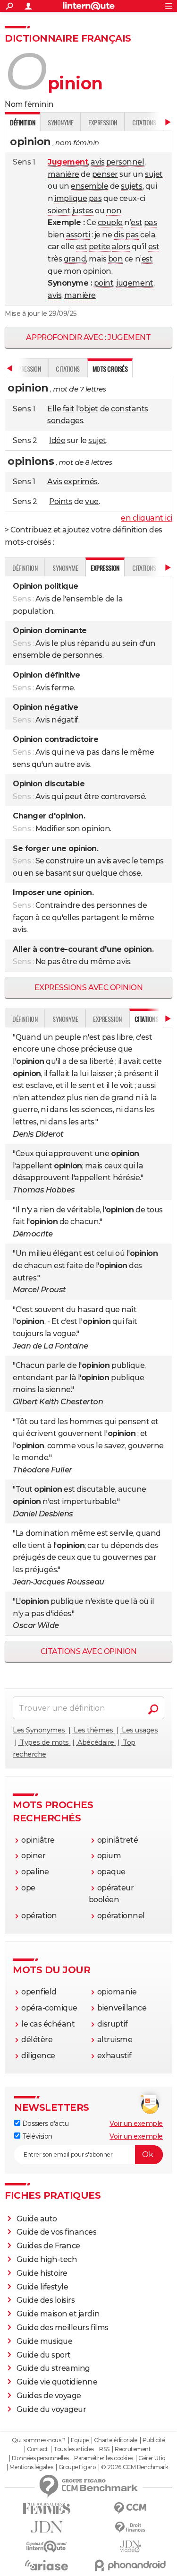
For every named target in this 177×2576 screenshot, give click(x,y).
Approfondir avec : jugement (88, 337)
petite (100, 247)
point (104, 283)
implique (71, 198)
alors (121, 247)
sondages (65, 421)
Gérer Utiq (152, 2458)
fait (69, 409)
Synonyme (60, 122)
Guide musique (45, 2341)
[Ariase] (47, 2565)
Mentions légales (31, 2467)
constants (130, 409)
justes (83, 211)
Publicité (154, 2440)
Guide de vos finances (57, 2232)
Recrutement (133, 2449)
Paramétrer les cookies (103, 2458)
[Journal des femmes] (47, 2509)
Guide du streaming (53, 2368)
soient (59, 211)
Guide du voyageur (51, 2409)
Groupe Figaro (77, 2467)
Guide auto (37, 2219)
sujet (154, 174)
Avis (55, 482)
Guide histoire (42, 2273)
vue (92, 501)
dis (119, 235)
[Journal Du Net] (47, 2527)
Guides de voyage (49, 2396)
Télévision (36, 2136)
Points (61, 501)
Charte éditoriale (115, 2440)
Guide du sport (44, 2355)
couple (110, 222)
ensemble (89, 186)
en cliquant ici (147, 518)
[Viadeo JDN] (131, 2546)
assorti (78, 235)
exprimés (81, 482)
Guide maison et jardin (58, 2314)
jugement (135, 283)
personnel (125, 162)
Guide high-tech (47, 2259)
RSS (104, 2449)
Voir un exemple (136, 2123)
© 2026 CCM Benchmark (135, 2467)
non (114, 211)
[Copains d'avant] (47, 2546)
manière (63, 174)
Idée (57, 440)
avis (97, 162)
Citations (144, 122)
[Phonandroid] (131, 2565)
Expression (102, 122)
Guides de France (48, 2246)
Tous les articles (74, 2449)
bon (116, 259)
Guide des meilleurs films (63, 2328)
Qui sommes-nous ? (38, 2440)
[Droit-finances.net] (131, 2528)
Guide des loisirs (46, 2300)
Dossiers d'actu (44, 2123)
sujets (131, 186)
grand (75, 259)
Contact (38, 2449)
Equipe (80, 2440)
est (136, 222)
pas (95, 198)
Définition (25, 568)
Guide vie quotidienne (57, 2382)
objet (89, 409)
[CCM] (131, 2508)
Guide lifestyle (42, 2287)
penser (105, 174)
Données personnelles (40, 2458)
